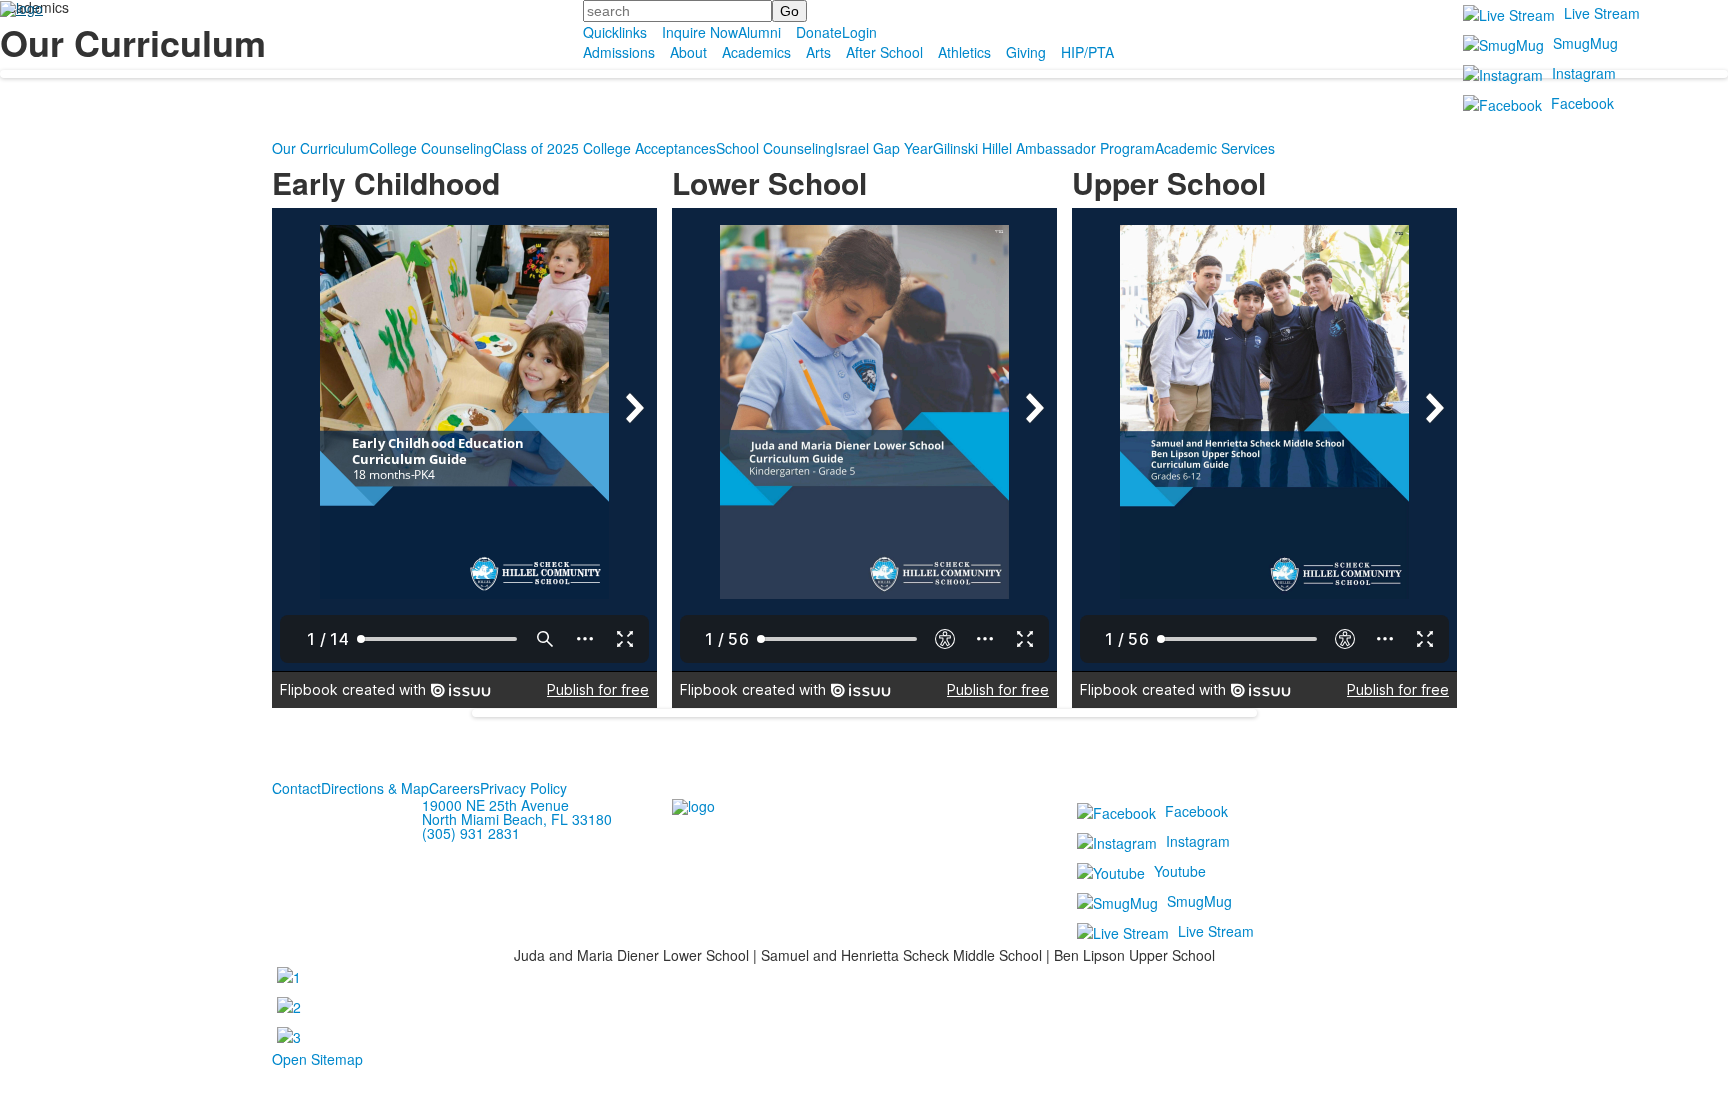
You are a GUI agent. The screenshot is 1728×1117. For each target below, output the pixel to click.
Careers (454, 788)
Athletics (964, 52)
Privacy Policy (523, 788)
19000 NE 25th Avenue (495, 805)
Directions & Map (375, 788)
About (688, 52)
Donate (819, 32)
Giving (1026, 52)
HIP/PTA (1087, 52)
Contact (296, 788)
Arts (818, 52)
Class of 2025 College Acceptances (604, 148)
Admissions (619, 52)
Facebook (1582, 103)
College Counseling (430, 148)
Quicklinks (615, 32)
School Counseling (775, 148)
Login (859, 32)
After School (884, 52)
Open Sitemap (317, 1059)
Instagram (1584, 73)
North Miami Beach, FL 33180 (517, 819)
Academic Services (1215, 148)
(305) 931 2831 (471, 833)
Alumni (759, 32)
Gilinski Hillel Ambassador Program (1044, 148)
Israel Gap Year (883, 148)
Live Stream (1602, 13)
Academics (756, 52)
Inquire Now (700, 32)
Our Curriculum (320, 148)
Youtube (1180, 871)
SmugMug (1585, 43)
